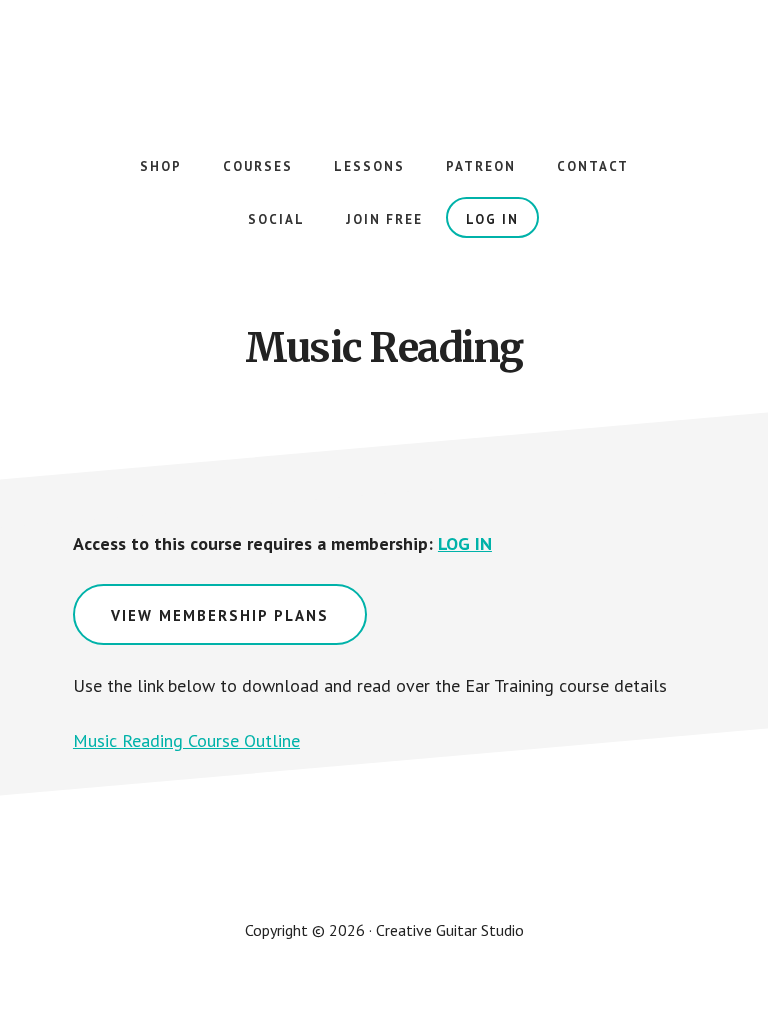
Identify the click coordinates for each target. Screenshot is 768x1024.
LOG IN (465, 543)
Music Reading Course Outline (186, 740)
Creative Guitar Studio (384, 60)
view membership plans (220, 615)
